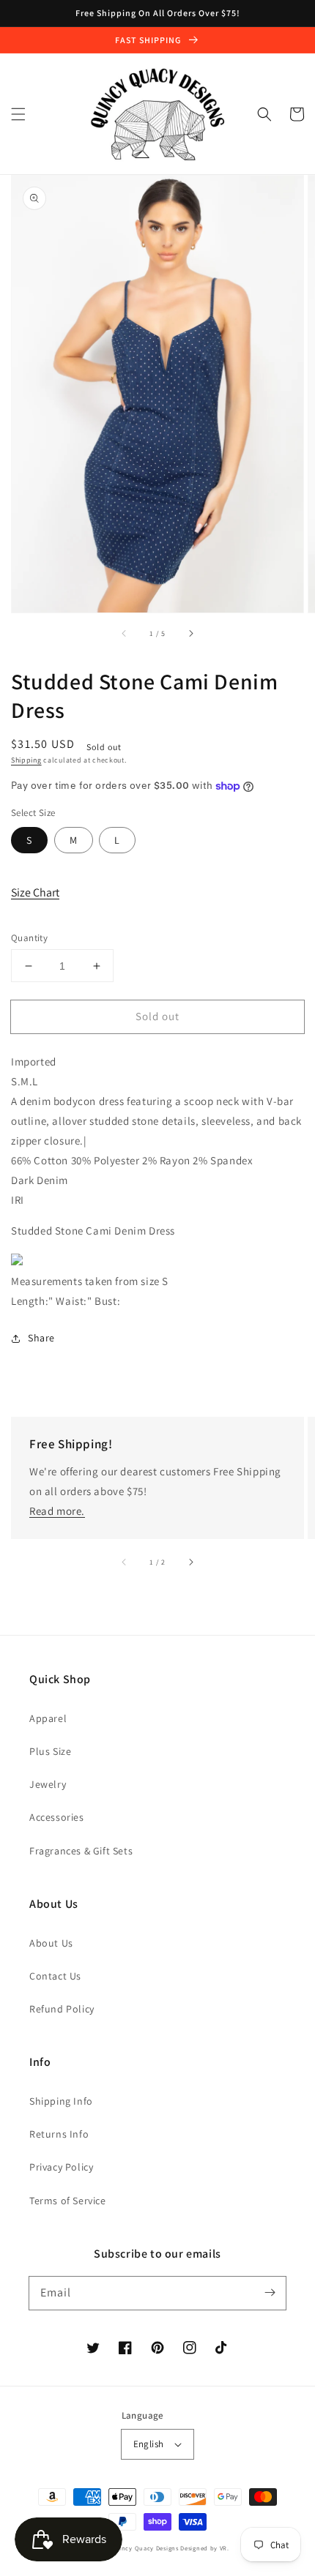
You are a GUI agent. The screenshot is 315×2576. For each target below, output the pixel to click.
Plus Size (50, 1751)
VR (223, 2548)
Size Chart (35, 892)
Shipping (26, 760)
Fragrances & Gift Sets (81, 1851)
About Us (51, 1943)
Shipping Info (61, 2101)
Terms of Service (68, 2201)
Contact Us (55, 1976)
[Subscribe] (270, 2293)
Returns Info (59, 2134)
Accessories (57, 1817)
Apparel (48, 1718)
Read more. (57, 1511)
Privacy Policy (61, 2167)
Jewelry (48, 1784)
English (149, 2444)
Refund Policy (62, 2009)
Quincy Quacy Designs (145, 2548)
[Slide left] (125, 633)
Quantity (29, 938)
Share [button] (41, 1338)
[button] (18, 114)
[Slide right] (190, 633)
